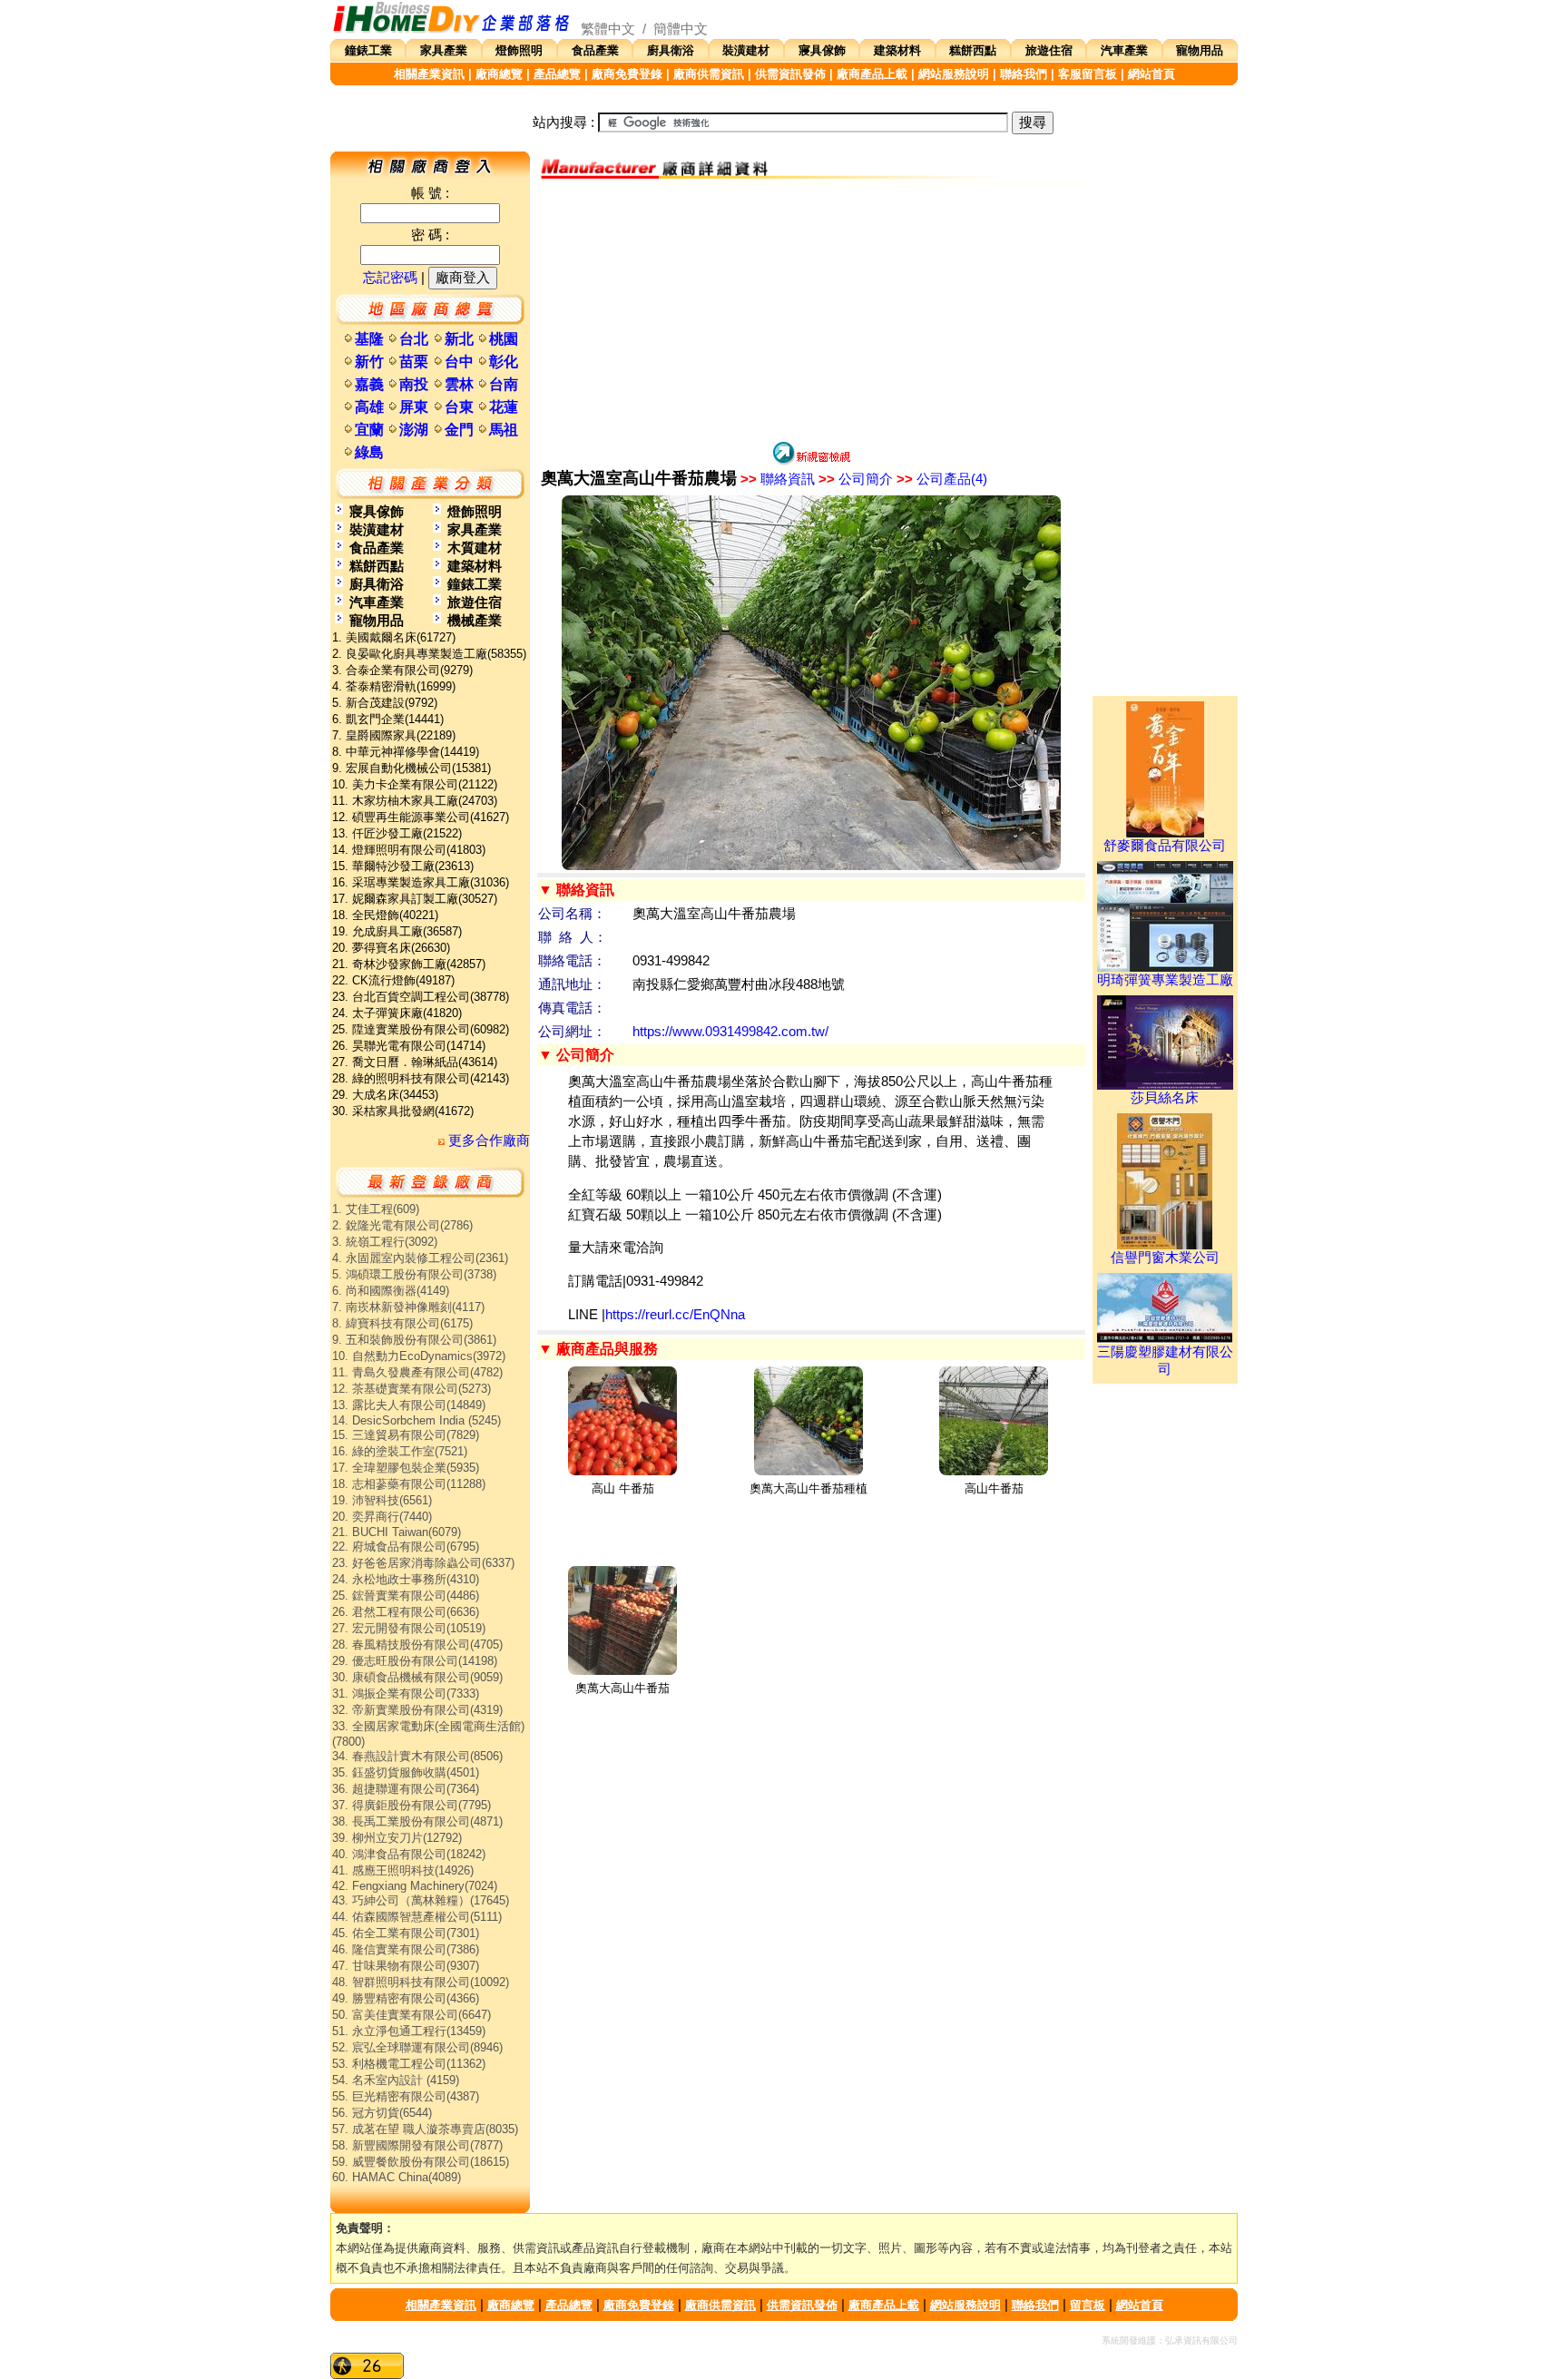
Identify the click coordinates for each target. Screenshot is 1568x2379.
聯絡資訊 (778, 479)
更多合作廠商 (487, 1141)
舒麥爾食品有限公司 (1165, 846)
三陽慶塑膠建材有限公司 (1165, 1361)
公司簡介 (856, 479)
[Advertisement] (811, 312)
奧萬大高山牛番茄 (622, 1688)
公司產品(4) (942, 479)
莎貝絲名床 (1165, 1098)
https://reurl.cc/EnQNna (675, 1315)
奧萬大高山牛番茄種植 (808, 1488)
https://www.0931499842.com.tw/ (730, 1032)
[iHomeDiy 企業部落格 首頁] (452, 29)
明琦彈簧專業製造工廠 (1165, 980)
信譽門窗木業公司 (1165, 1258)
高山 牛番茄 (623, 1488)
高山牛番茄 (994, 1488)
